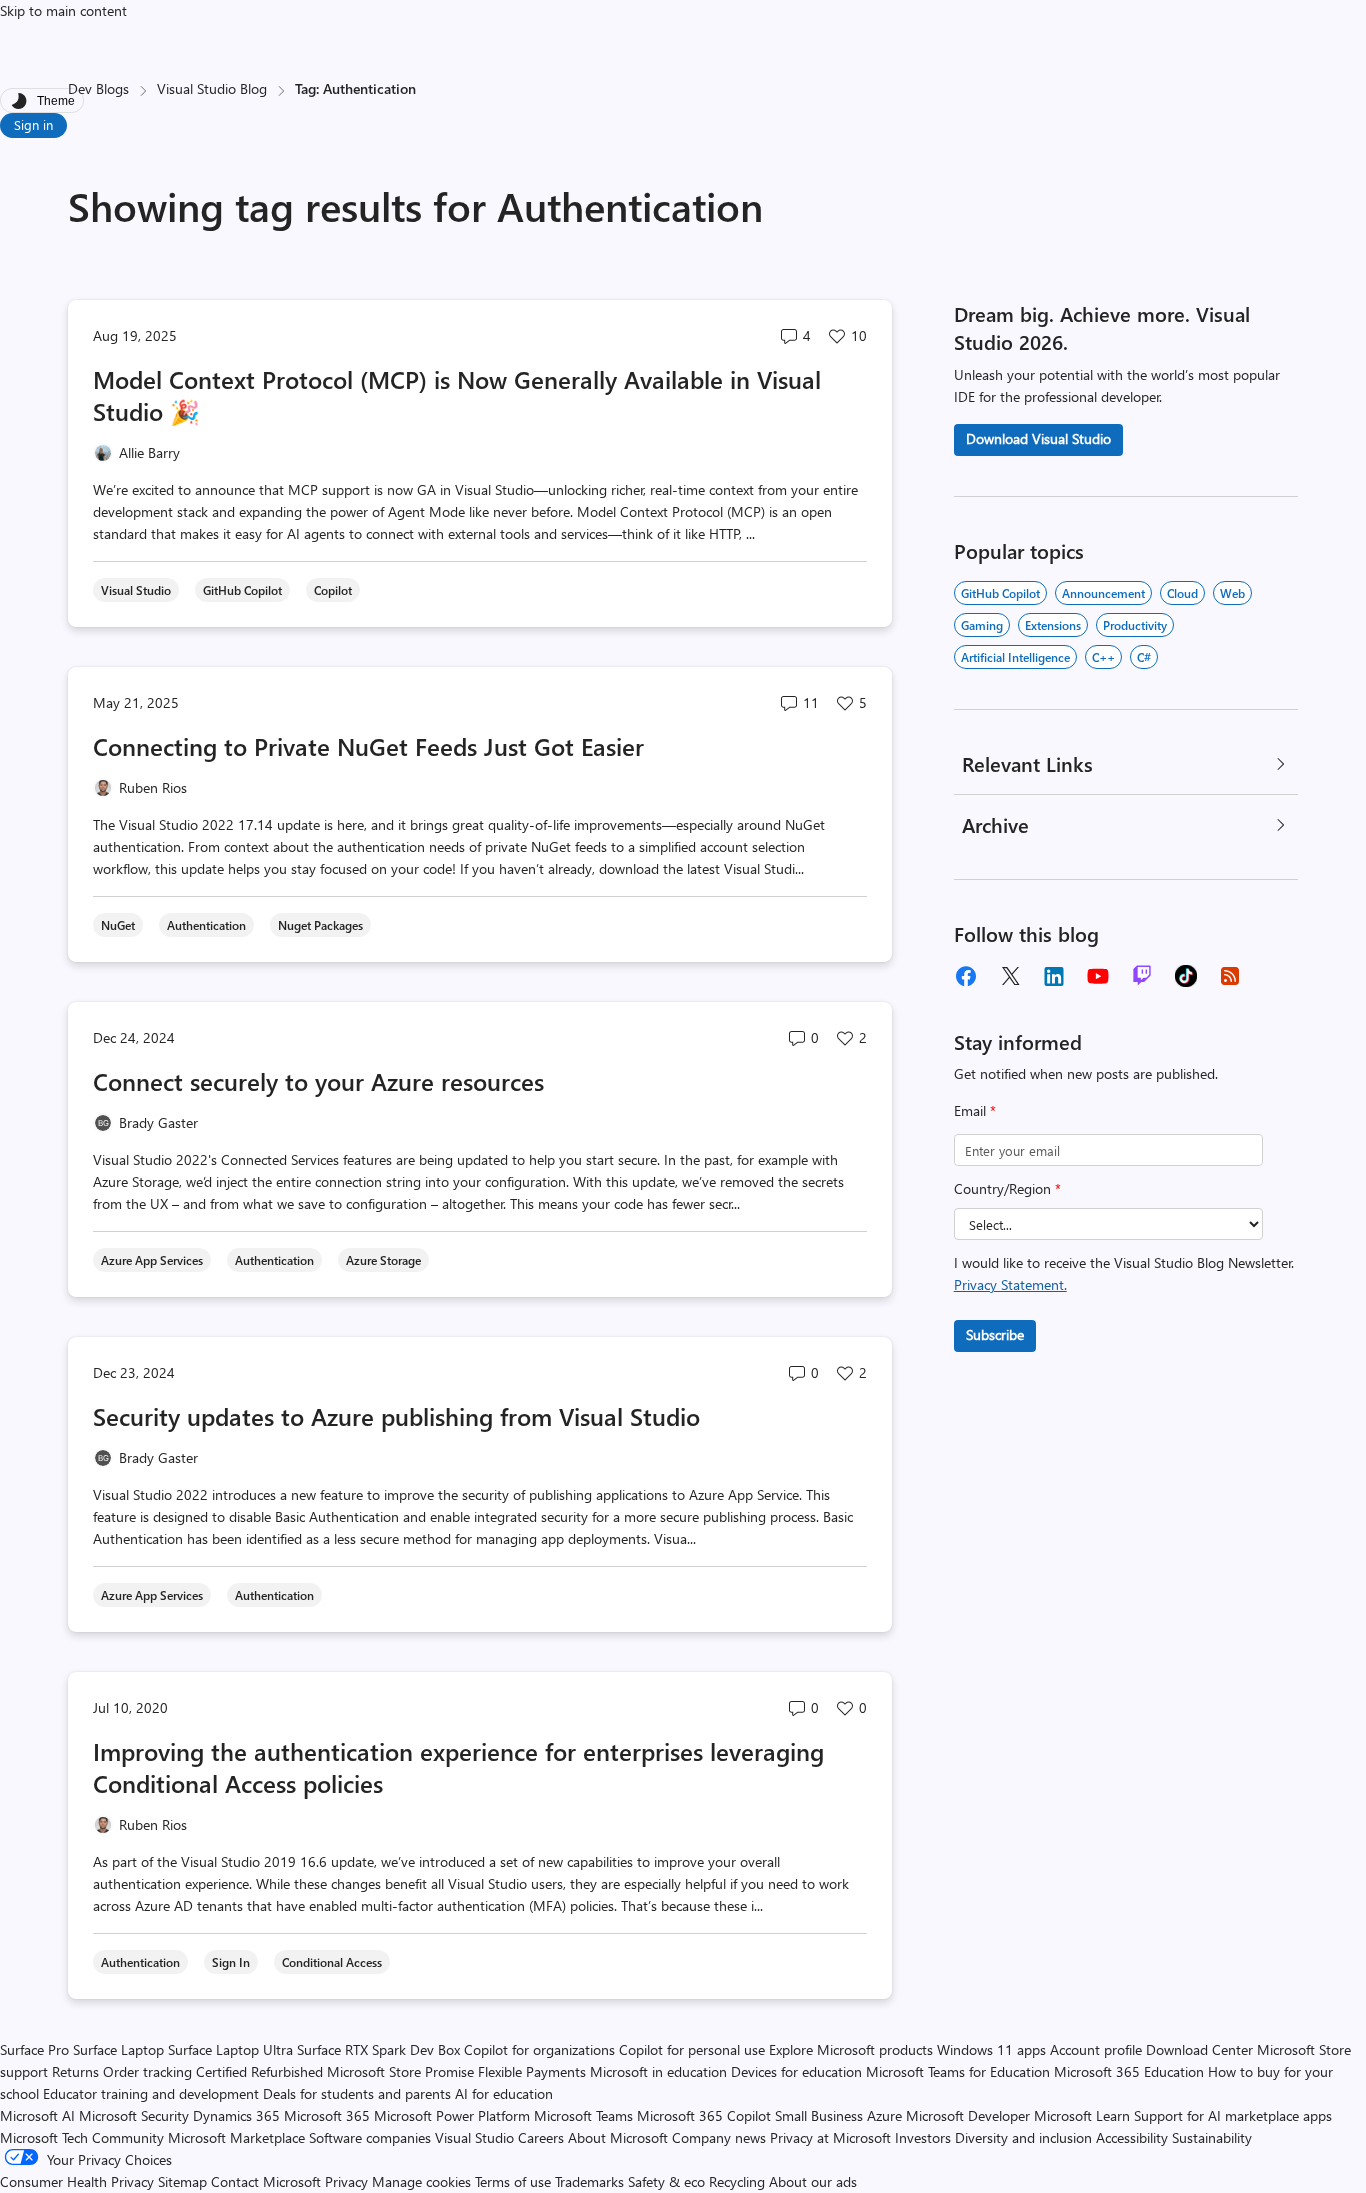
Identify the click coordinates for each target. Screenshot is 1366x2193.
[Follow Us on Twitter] (1010, 976)
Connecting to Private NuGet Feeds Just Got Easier (368, 746)
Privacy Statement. (1010, 1284)
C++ (1103, 657)
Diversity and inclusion (1023, 2137)
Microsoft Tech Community (82, 2137)
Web (1232, 593)
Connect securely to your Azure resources (318, 1081)
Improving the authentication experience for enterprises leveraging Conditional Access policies (458, 1767)
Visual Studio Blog (212, 88)
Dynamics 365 (236, 2115)
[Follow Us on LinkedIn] (1054, 976)
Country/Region (1007, 1188)
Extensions (1053, 625)
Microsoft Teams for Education (958, 2071)
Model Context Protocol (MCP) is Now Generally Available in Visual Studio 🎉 (457, 395)
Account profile (1096, 2049)
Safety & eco (666, 2181)
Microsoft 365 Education (1129, 2071)
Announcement (1103, 593)
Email (975, 1110)
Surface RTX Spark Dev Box (378, 2049)
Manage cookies (421, 2181)
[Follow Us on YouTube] (1098, 976)
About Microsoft (618, 2137)
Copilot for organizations (539, 2049)
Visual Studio (474, 2137)
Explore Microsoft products (851, 2049)
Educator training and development (151, 2093)
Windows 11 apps (991, 2049)
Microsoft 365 (327, 2115)
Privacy (348, 2181)
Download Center (1199, 2049)
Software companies (370, 2137)
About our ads (813, 2181)
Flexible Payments (532, 2071)
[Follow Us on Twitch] (1142, 976)
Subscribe (995, 1334)
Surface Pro (34, 2049)
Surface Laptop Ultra (230, 2049)
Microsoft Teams (583, 2115)
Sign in (33, 124)
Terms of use (513, 2181)
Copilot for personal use (692, 2049)
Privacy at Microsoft (830, 2137)
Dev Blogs (98, 88)
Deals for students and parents (357, 2093)
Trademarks (589, 2181)
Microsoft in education (658, 2071)
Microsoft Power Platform (452, 2115)
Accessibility (1132, 2137)
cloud (1182, 593)
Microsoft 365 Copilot (704, 2115)
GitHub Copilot (1000, 593)
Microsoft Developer (968, 2115)
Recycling (737, 2181)
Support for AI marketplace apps (1233, 2115)
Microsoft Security (134, 2115)
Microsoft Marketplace (236, 2137)
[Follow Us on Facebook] (966, 976)
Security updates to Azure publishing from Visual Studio (396, 1416)
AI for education (504, 2093)
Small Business (819, 2115)
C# (1144, 657)
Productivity (1135, 625)
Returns (75, 2071)
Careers (541, 2137)
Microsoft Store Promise (400, 2071)
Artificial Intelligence (1015, 657)
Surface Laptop (118, 2049)
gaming (982, 625)
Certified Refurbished (259, 2071)
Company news (719, 2137)
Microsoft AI (37, 2115)
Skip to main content (63, 10)
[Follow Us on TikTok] (1186, 976)
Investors (923, 2137)
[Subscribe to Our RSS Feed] (1230, 976)
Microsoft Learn (1082, 2115)
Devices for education (796, 2071)
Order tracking (147, 2071)
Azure (884, 2115)
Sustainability (1212, 2137)
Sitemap (182, 2181)
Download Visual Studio (1038, 438)
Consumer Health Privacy (77, 2181)
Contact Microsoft (266, 2181)
